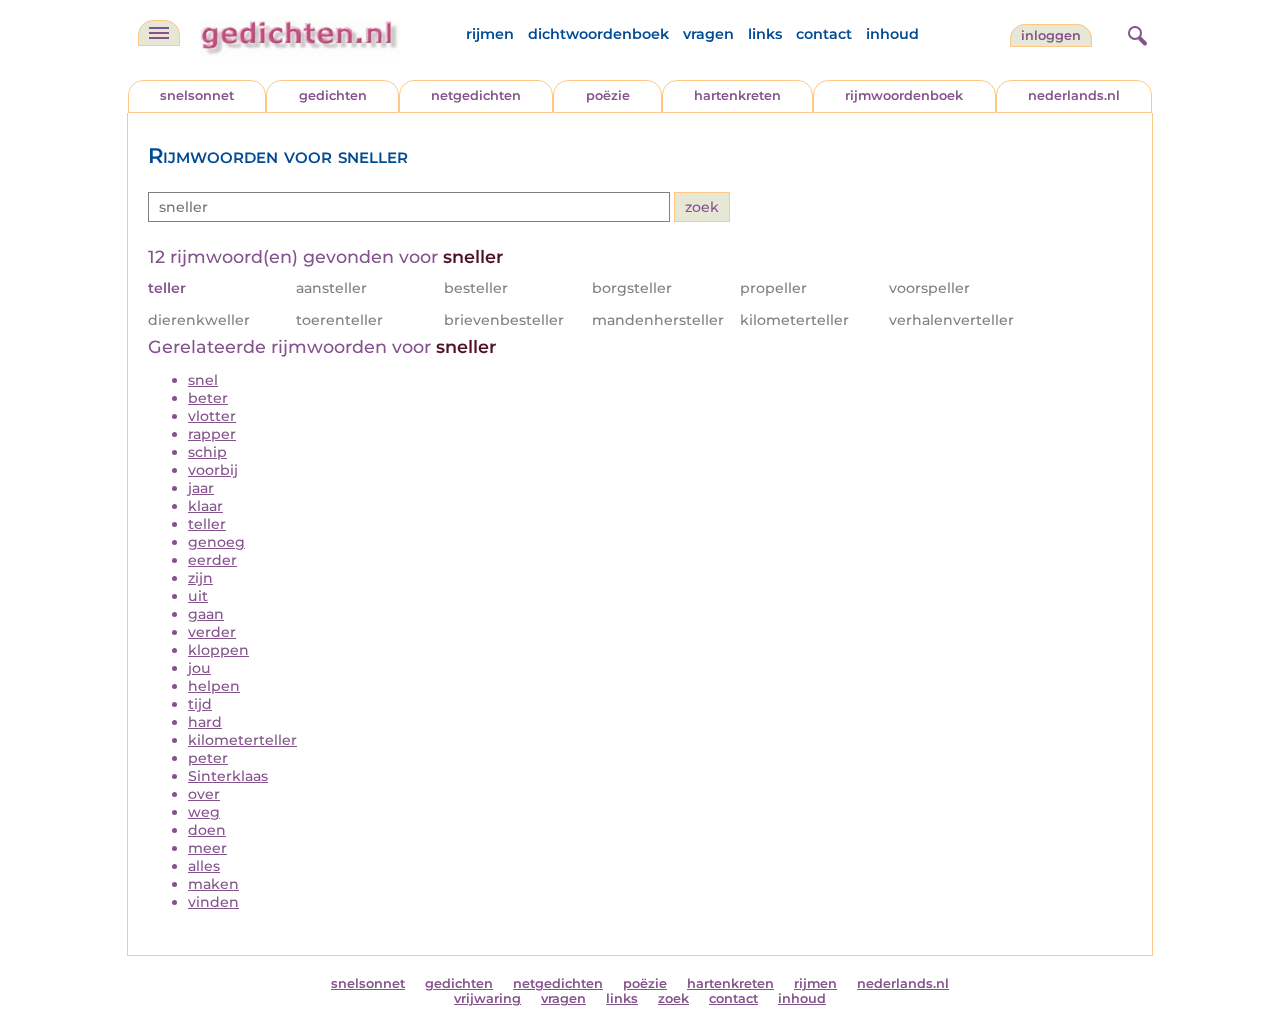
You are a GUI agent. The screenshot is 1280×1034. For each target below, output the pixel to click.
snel (203, 380)
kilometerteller (242, 740)
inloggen (1051, 35)
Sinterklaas (228, 776)
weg (204, 812)
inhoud (892, 34)
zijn (200, 578)
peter (208, 758)
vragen (708, 34)
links (765, 34)
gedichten (333, 95)
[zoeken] (1135, 33)
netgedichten (476, 95)
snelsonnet (197, 95)
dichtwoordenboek (598, 34)
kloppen (218, 650)
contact (824, 34)
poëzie (608, 95)
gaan (206, 614)
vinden (213, 902)
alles (204, 866)
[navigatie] (159, 33)
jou (199, 668)
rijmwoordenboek (904, 95)
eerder (212, 560)
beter (208, 398)
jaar (201, 488)
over (204, 794)
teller (207, 524)
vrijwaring (487, 998)
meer (207, 848)
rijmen (490, 34)
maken (213, 884)
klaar (205, 506)
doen (207, 830)
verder (212, 632)
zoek (673, 998)
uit (198, 596)
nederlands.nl (1074, 95)
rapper (212, 434)
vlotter (212, 416)
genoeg (216, 542)
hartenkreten (737, 95)
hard (205, 722)
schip (207, 452)
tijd (200, 704)
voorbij (213, 470)
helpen (214, 686)
